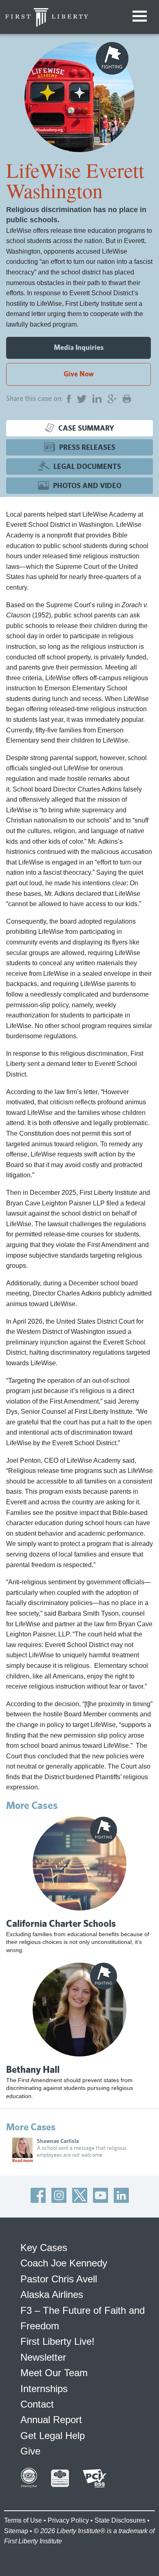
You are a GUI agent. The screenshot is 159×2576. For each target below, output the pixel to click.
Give (30, 2451)
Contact (37, 2404)
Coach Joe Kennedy (64, 2263)
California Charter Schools (61, 1923)
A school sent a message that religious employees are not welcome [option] (69, 2150)
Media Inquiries (79, 347)
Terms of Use (23, 2520)
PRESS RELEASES (87, 447)
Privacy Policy (68, 2520)
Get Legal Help (53, 2436)
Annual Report (51, 2420)
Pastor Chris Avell (59, 2279)
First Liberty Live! (57, 2341)
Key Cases (44, 2248)
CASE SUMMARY (86, 428)
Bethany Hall (33, 2069)
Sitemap (16, 2531)
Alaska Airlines (52, 2294)
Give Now (79, 374)
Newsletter (43, 2357)
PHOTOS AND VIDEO (87, 485)
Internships (44, 2389)
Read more (23, 2160)
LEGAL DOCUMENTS (87, 466)
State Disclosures (120, 2520)
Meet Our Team (54, 2373)
